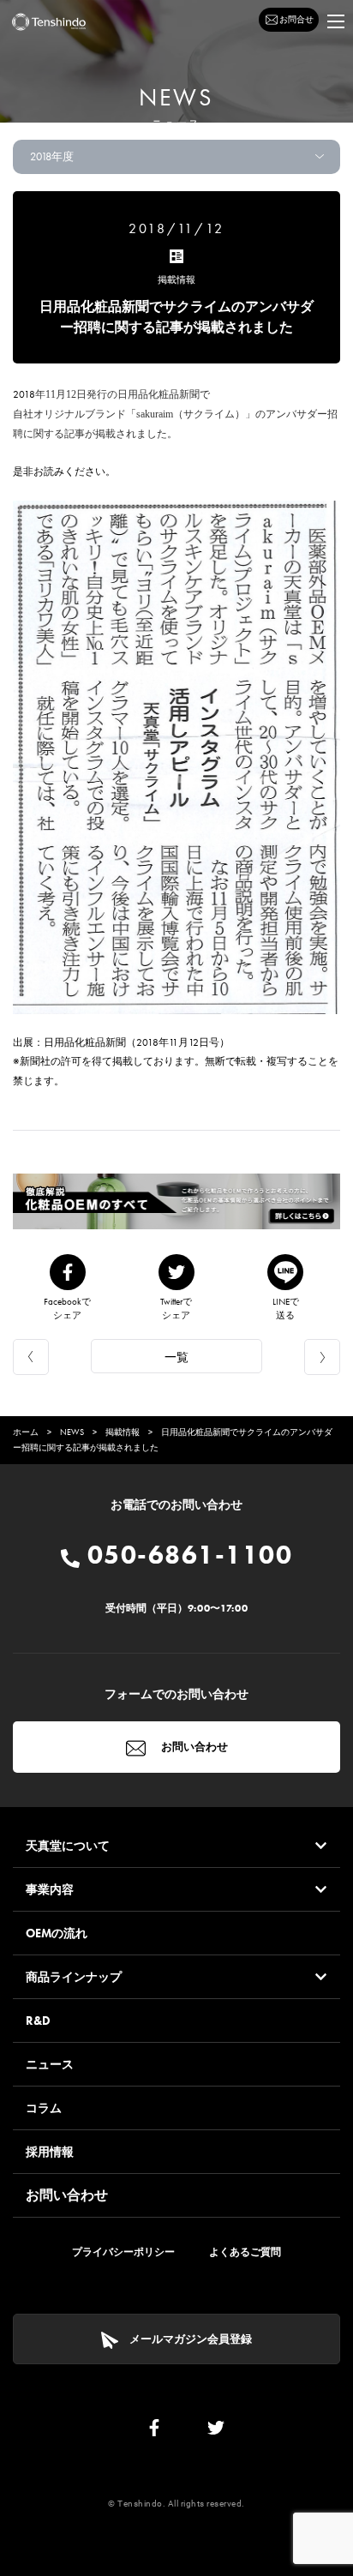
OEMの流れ (57, 1933)
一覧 (176, 1357)
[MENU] (336, 21)
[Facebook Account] (154, 2432)
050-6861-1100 (186, 1555)
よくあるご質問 (245, 2252)
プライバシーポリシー (123, 2252)
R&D (38, 2021)
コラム (44, 2108)
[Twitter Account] (216, 2432)
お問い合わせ (193, 1747)
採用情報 (50, 2152)
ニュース (50, 2064)
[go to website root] (49, 22)
